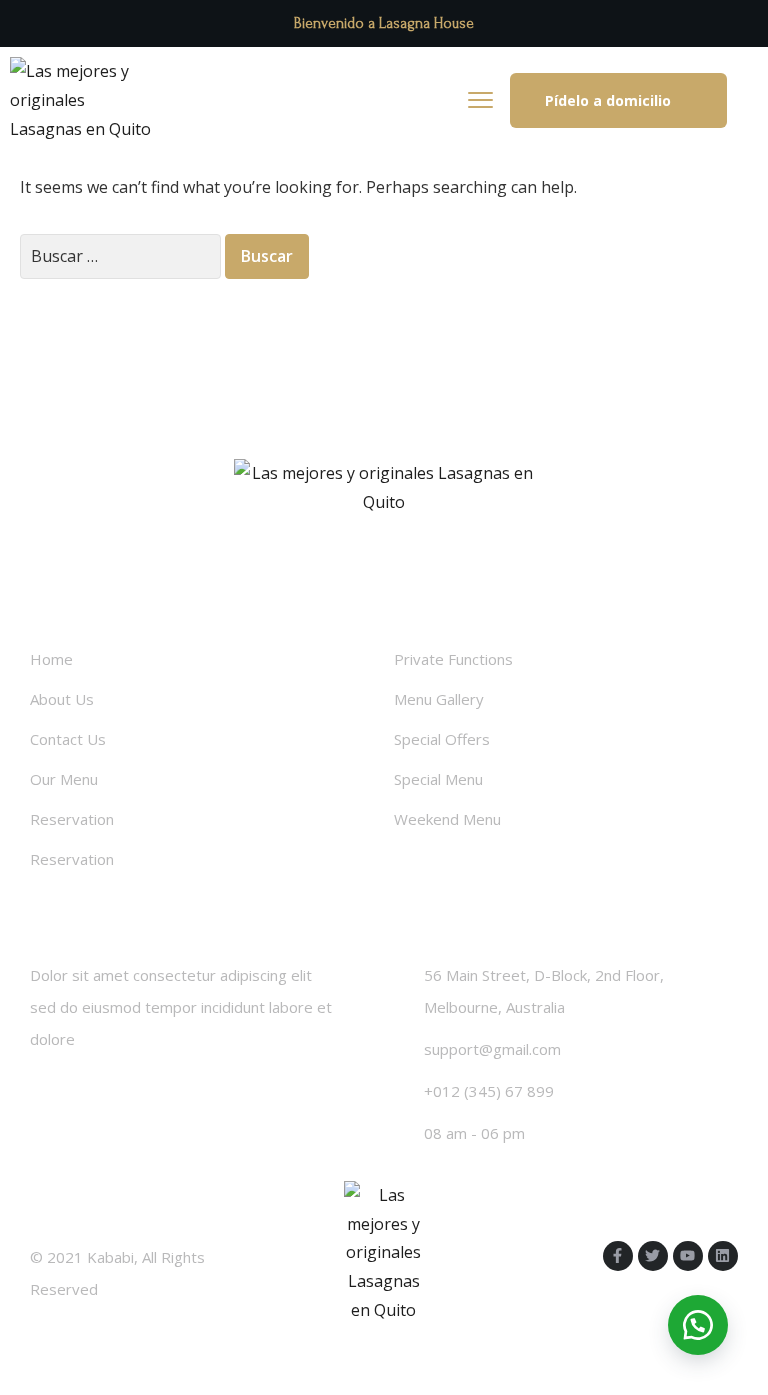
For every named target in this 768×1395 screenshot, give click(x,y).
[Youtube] (688, 1256)
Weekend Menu (447, 819)
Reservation (72, 819)
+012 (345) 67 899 (489, 1091)
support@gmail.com (492, 1049)
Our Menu (64, 779)
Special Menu (438, 779)
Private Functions (453, 659)
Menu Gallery (439, 699)
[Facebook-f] (618, 1256)
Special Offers (442, 739)
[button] (618, 100)
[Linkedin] (723, 1256)
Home (51, 659)
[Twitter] (653, 1256)
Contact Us (68, 739)
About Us (62, 699)
